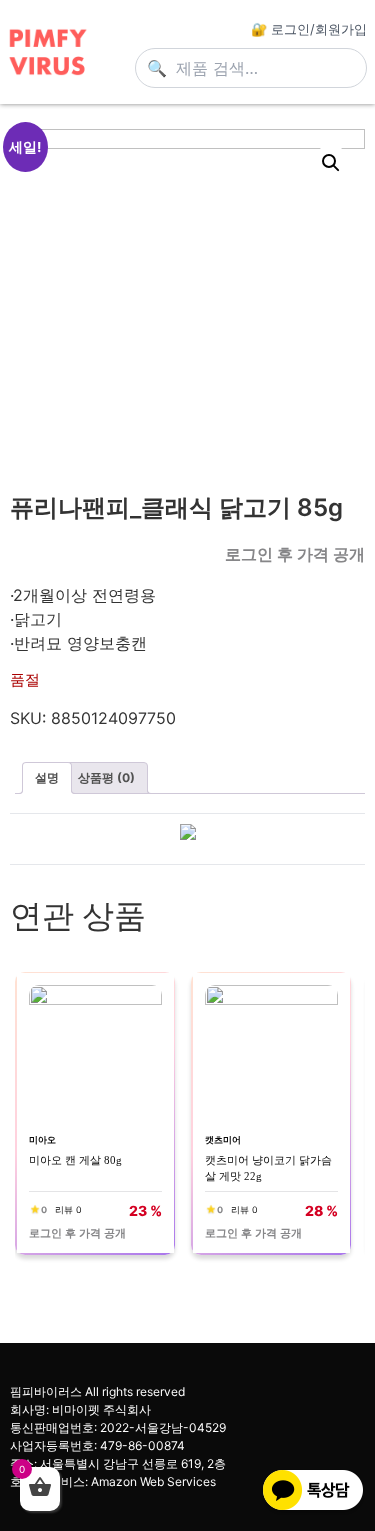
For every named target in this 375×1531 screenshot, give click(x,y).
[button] (331, 163)
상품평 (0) (106, 777)
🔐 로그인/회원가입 (309, 29)
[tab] (47, 778)
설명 (47, 777)
